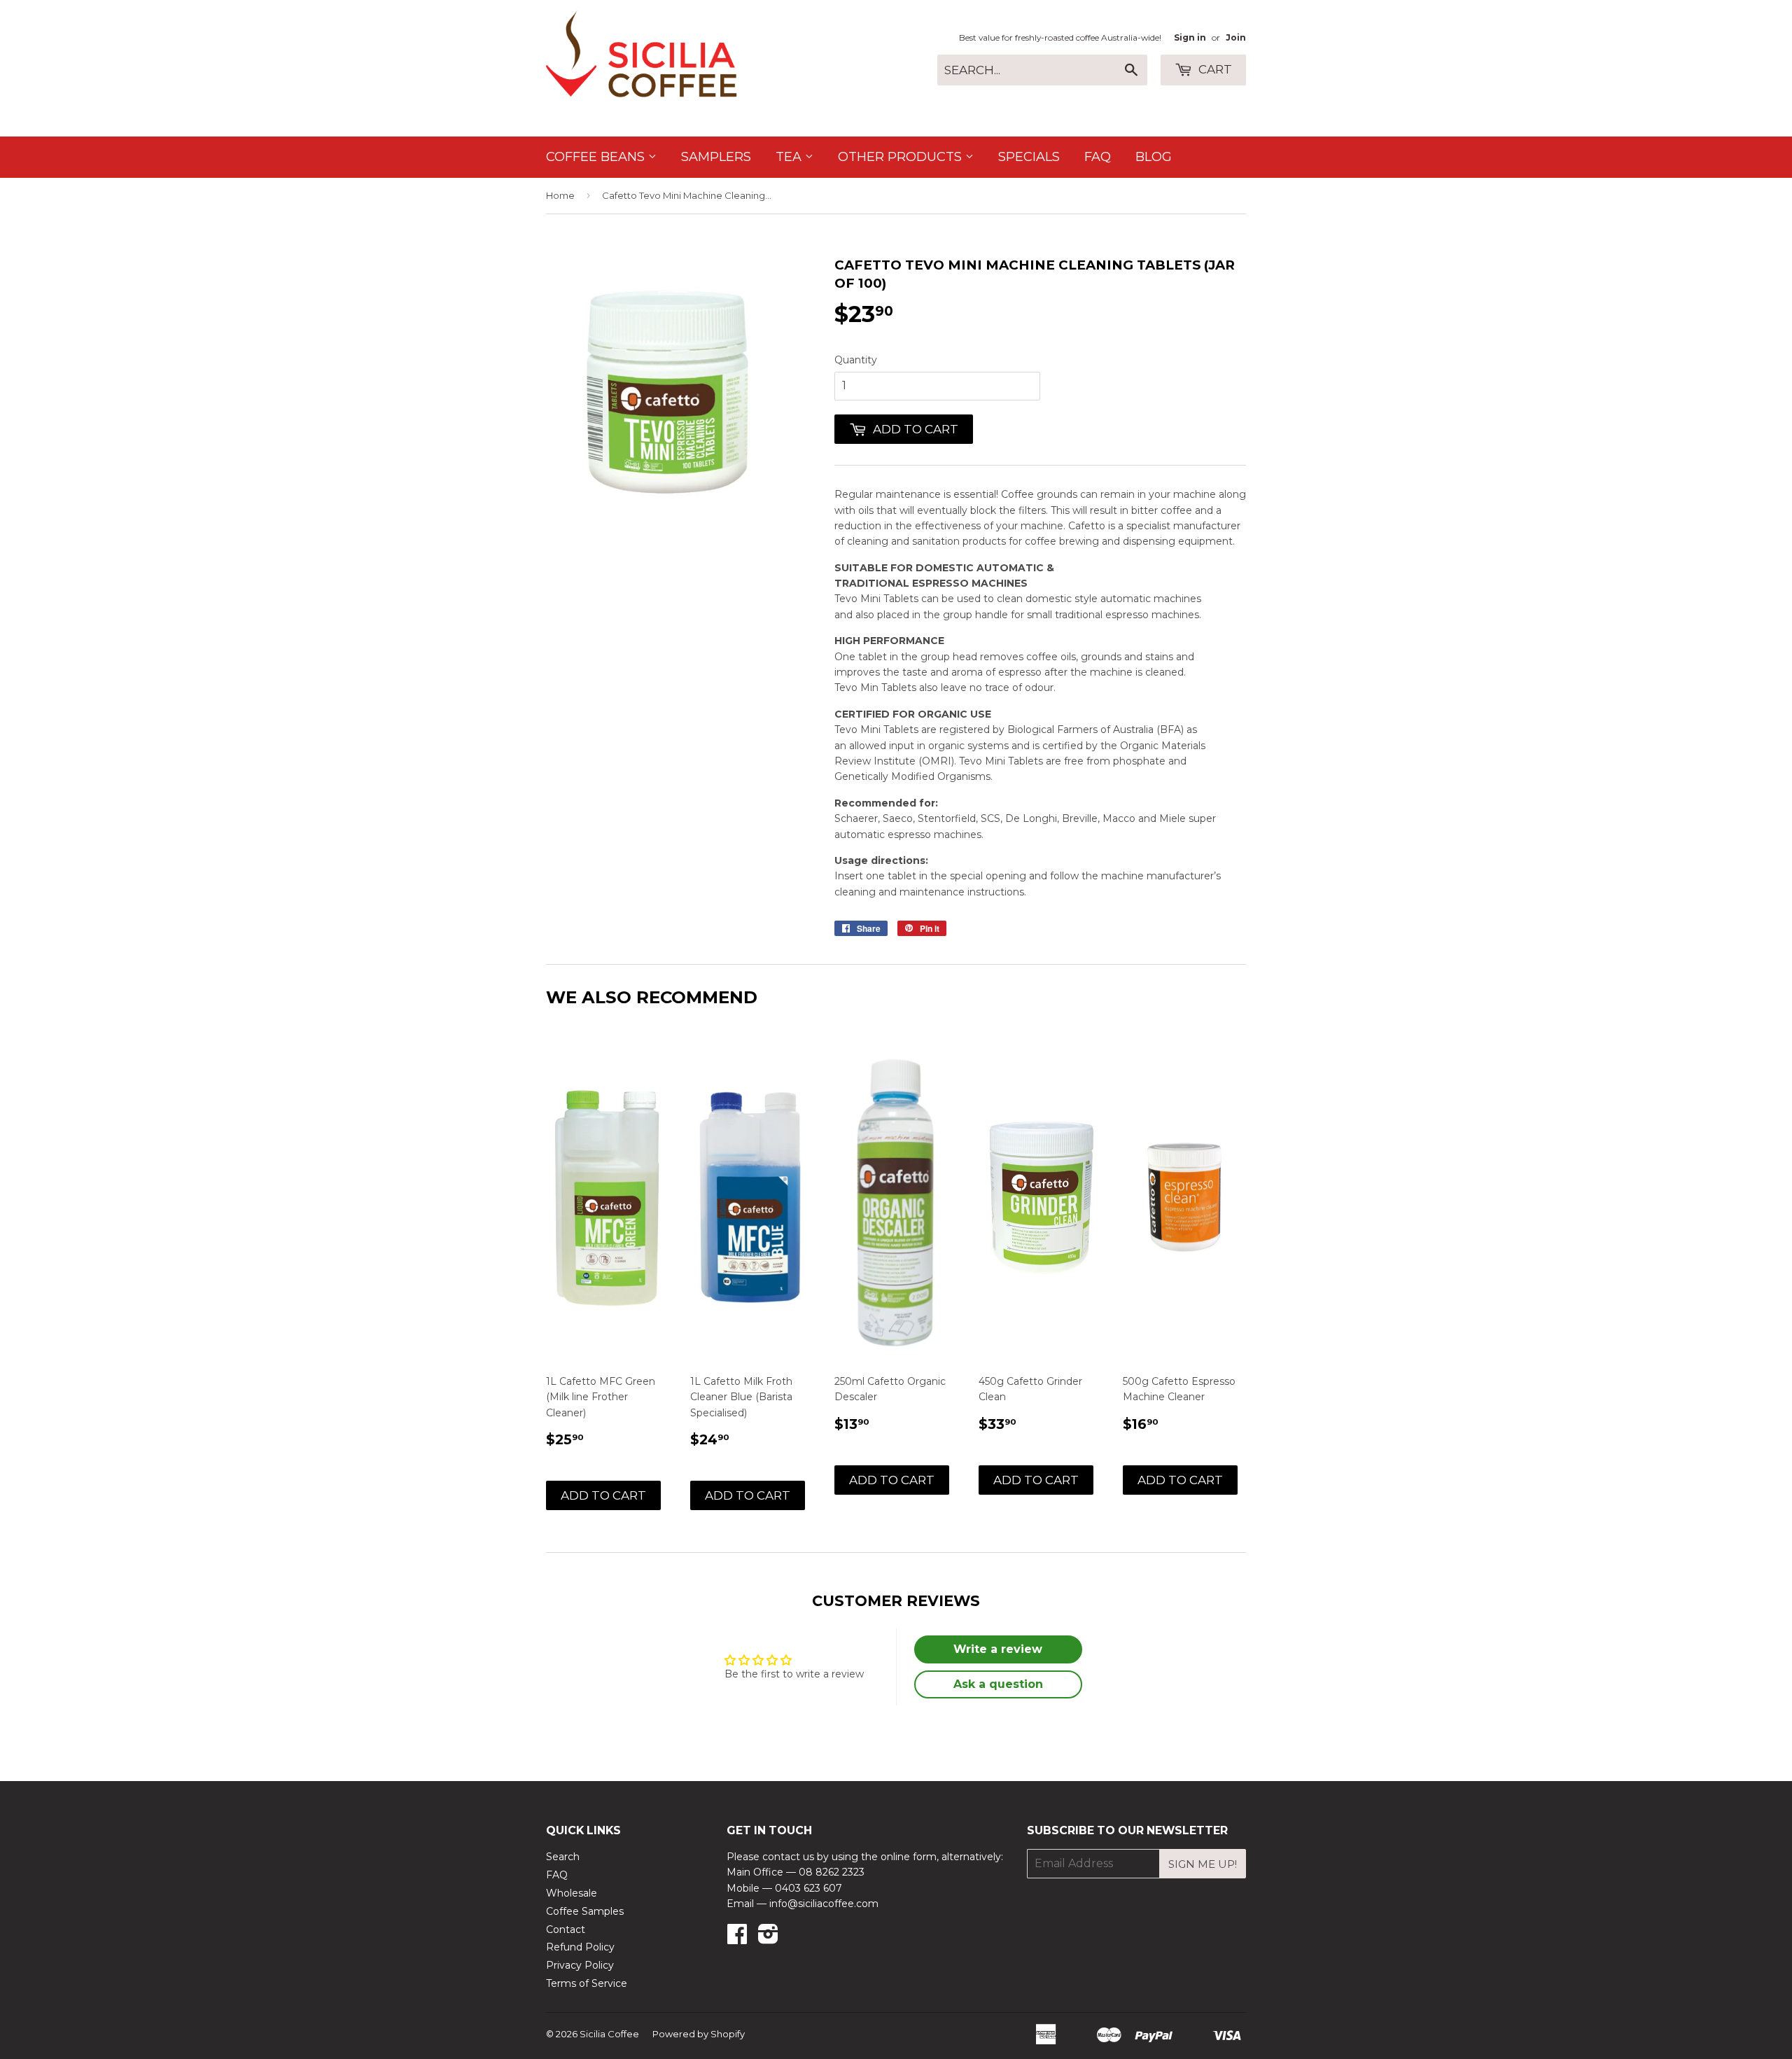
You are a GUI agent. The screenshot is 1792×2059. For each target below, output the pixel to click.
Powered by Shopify (699, 2034)
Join (1236, 37)
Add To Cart (603, 1495)
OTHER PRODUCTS (902, 157)
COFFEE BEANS (597, 157)
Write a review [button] (998, 1649)
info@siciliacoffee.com (824, 1904)
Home (560, 195)
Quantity (856, 360)
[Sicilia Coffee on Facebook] (737, 1939)
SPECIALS (1029, 157)
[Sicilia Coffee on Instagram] (768, 1939)
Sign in (1190, 37)
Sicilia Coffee (609, 2034)
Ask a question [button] (998, 1684)
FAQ (1098, 157)
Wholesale (572, 1893)
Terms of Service (587, 1983)
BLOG (1154, 157)
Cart (1214, 69)
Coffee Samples (585, 1911)
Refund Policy (580, 1947)
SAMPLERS (716, 157)
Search (563, 1857)
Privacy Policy (580, 1965)
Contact (566, 1929)
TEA (790, 157)
